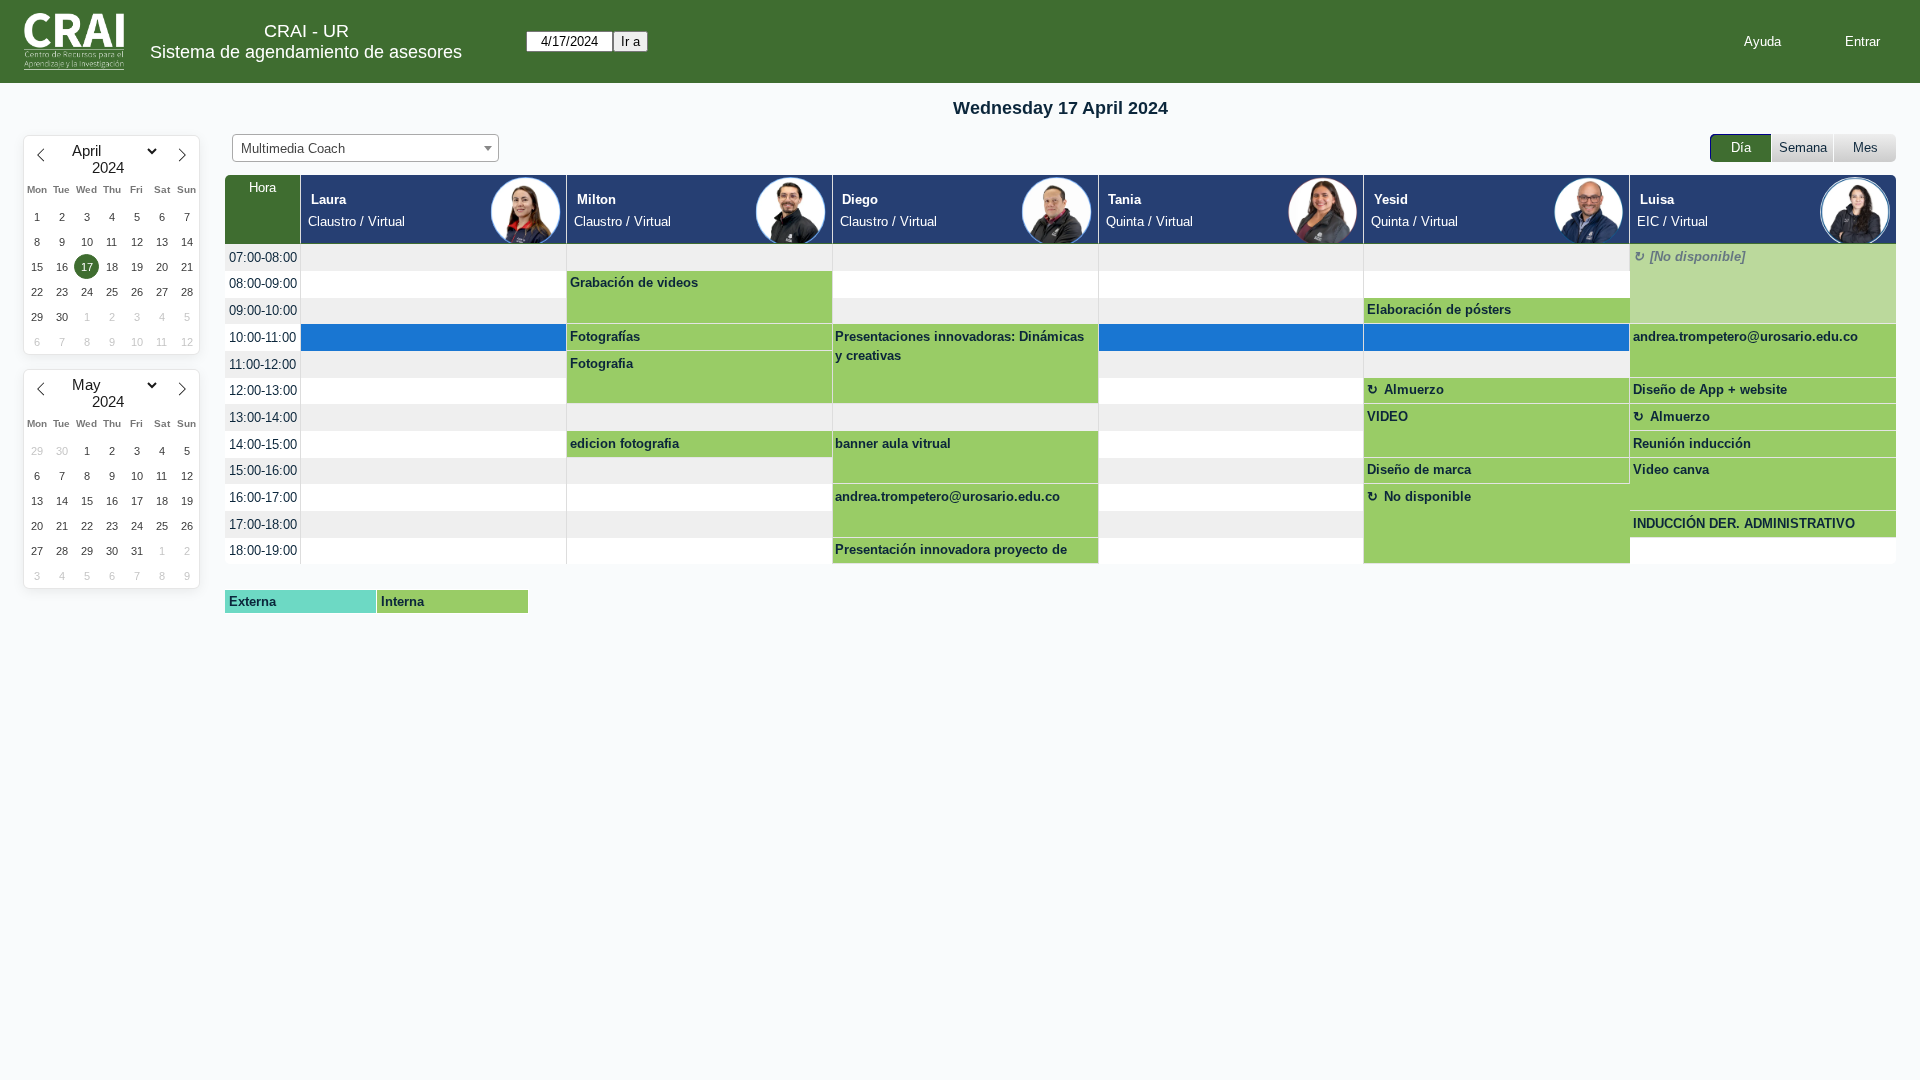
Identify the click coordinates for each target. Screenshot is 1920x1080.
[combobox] (365, 148)
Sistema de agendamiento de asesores (306, 52)
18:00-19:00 (263, 550)
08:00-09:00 (263, 283)
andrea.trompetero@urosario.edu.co (1745, 336)
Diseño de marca (1419, 469)
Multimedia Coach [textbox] (293, 148)
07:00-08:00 (263, 257)
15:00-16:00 (263, 470)
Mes (1865, 147)
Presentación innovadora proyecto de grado (951, 553)
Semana (1803, 147)
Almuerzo (1414, 389)
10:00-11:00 (262, 337)
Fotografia (601, 363)
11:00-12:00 (262, 364)
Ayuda (1762, 41)
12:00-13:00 (263, 390)
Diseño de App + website (1710, 389)
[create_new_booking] (433, 257)
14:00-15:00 (263, 444)
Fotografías (605, 336)
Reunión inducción (1692, 443)
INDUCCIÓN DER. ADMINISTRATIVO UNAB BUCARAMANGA (1744, 527)
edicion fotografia (624, 443)
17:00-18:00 (263, 524)
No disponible (1427, 496)
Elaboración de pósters (1439, 309)
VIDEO (1387, 416)
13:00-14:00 (263, 417)
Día (1741, 147)
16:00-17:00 (263, 497)
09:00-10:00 (263, 310)
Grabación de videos (634, 282)
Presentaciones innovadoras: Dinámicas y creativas (959, 346)
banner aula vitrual (893, 443)
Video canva (1671, 469)
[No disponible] (1697, 256)
